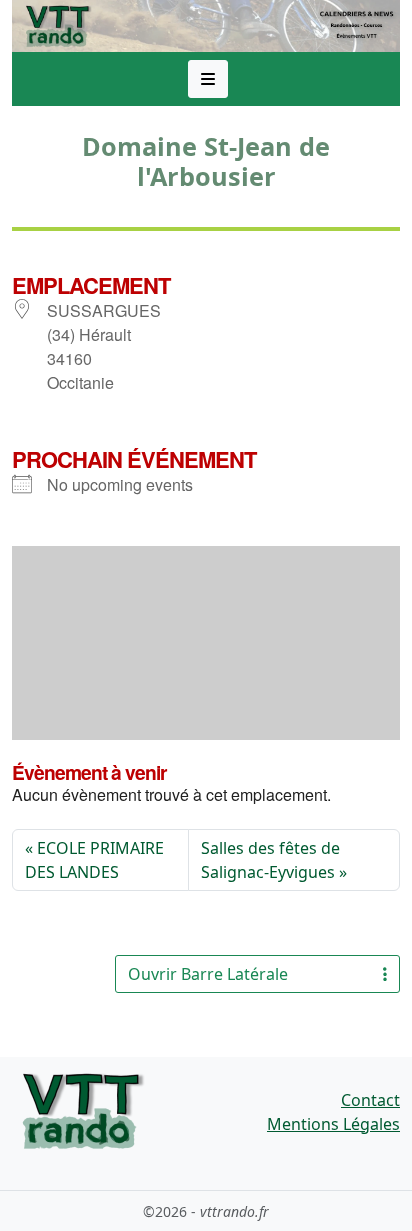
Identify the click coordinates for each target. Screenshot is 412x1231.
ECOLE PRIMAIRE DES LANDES (94, 860)
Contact (370, 1100)
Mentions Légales (333, 1124)
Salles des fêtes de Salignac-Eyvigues (270, 860)
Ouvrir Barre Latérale (208, 974)
